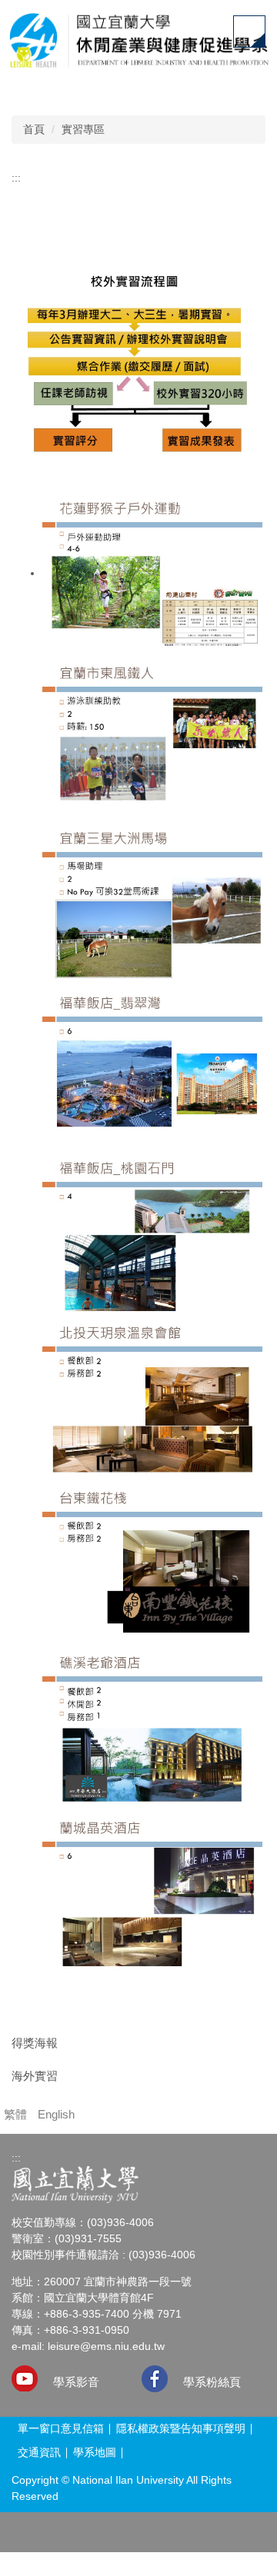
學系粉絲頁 (212, 2382)
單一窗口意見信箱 (61, 2428)
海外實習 (35, 2076)
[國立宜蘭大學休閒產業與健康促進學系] (138, 43)
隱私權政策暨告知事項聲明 (181, 2428)
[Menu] (249, 32)
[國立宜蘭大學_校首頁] (75, 2185)
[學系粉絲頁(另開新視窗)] (155, 2379)
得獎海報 (35, 2043)
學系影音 (76, 2382)
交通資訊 (39, 2452)
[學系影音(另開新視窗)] (25, 2378)
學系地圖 (95, 2452)
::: (16, 178)
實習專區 (83, 129)
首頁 (34, 129)
